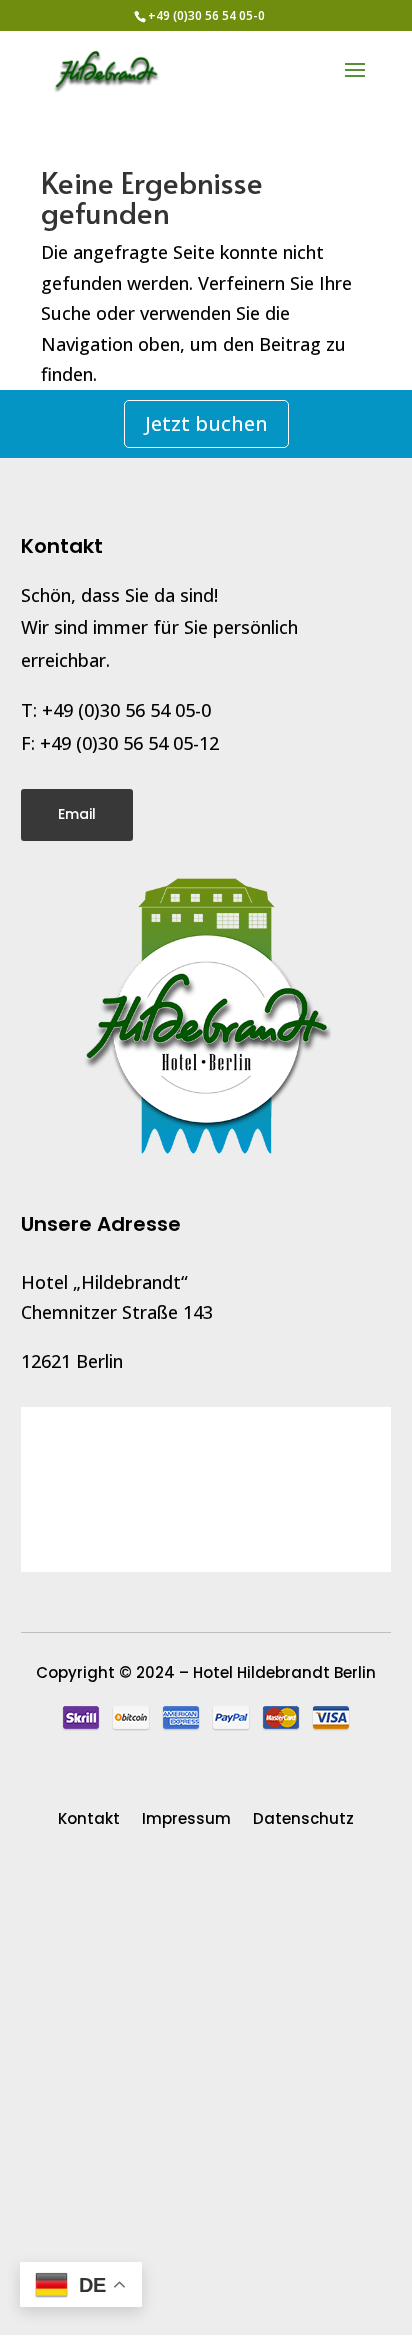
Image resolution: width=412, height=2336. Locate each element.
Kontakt (89, 1820)
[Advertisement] (206, 2099)
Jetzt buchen (206, 423)
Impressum (186, 1820)
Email (77, 814)
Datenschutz (303, 1820)
